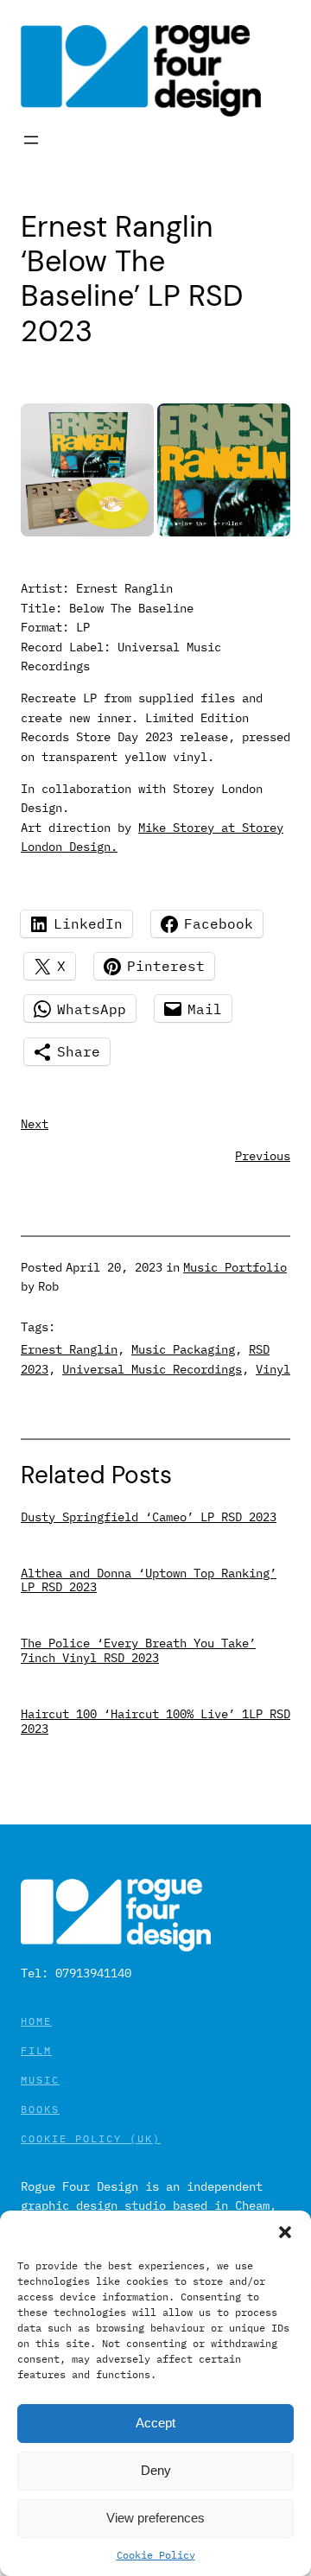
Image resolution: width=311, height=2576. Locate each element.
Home (36, 2021)
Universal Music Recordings (152, 1369)
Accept (155, 2423)
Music (40, 2080)
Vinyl (273, 1369)
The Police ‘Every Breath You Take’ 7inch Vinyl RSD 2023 (138, 1651)
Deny (156, 2470)
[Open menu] (31, 140)
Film (36, 2050)
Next (35, 1124)
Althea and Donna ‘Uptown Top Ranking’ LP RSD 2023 (149, 1581)
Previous (263, 1156)
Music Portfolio (235, 1267)
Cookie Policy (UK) (91, 2138)
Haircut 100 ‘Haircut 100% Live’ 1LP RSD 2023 (155, 1722)
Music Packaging (183, 1349)
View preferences (155, 2518)
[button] (285, 2232)
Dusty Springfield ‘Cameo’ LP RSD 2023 (149, 1517)
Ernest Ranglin (69, 1349)
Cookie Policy (156, 2555)
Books (40, 2109)
